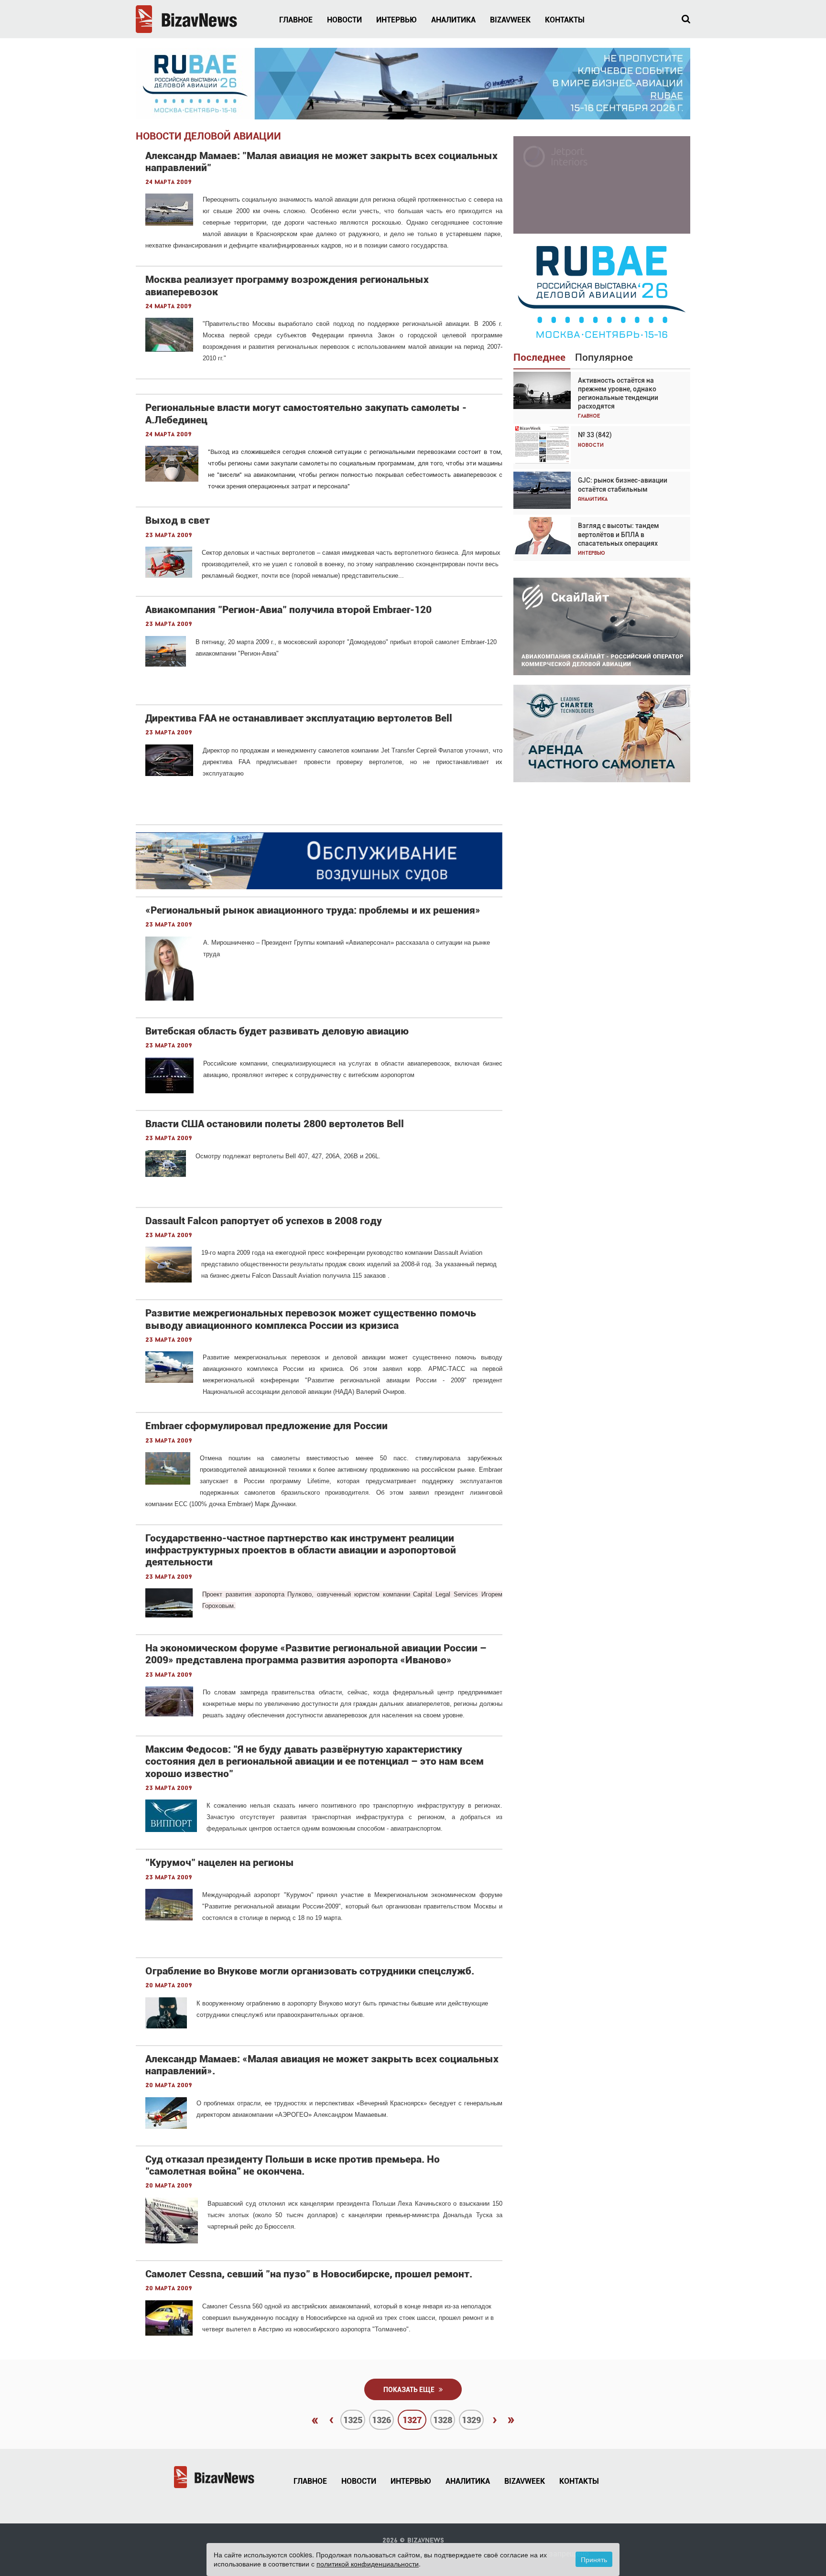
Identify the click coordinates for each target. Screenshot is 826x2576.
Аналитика (453, 20)
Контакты (565, 20)
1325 (353, 2420)
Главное (296, 20)
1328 (443, 2420)
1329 (471, 2420)
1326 (381, 2420)
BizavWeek (510, 20)
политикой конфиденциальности (368, 2564)
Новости (344, 20)
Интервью (397, 20)
